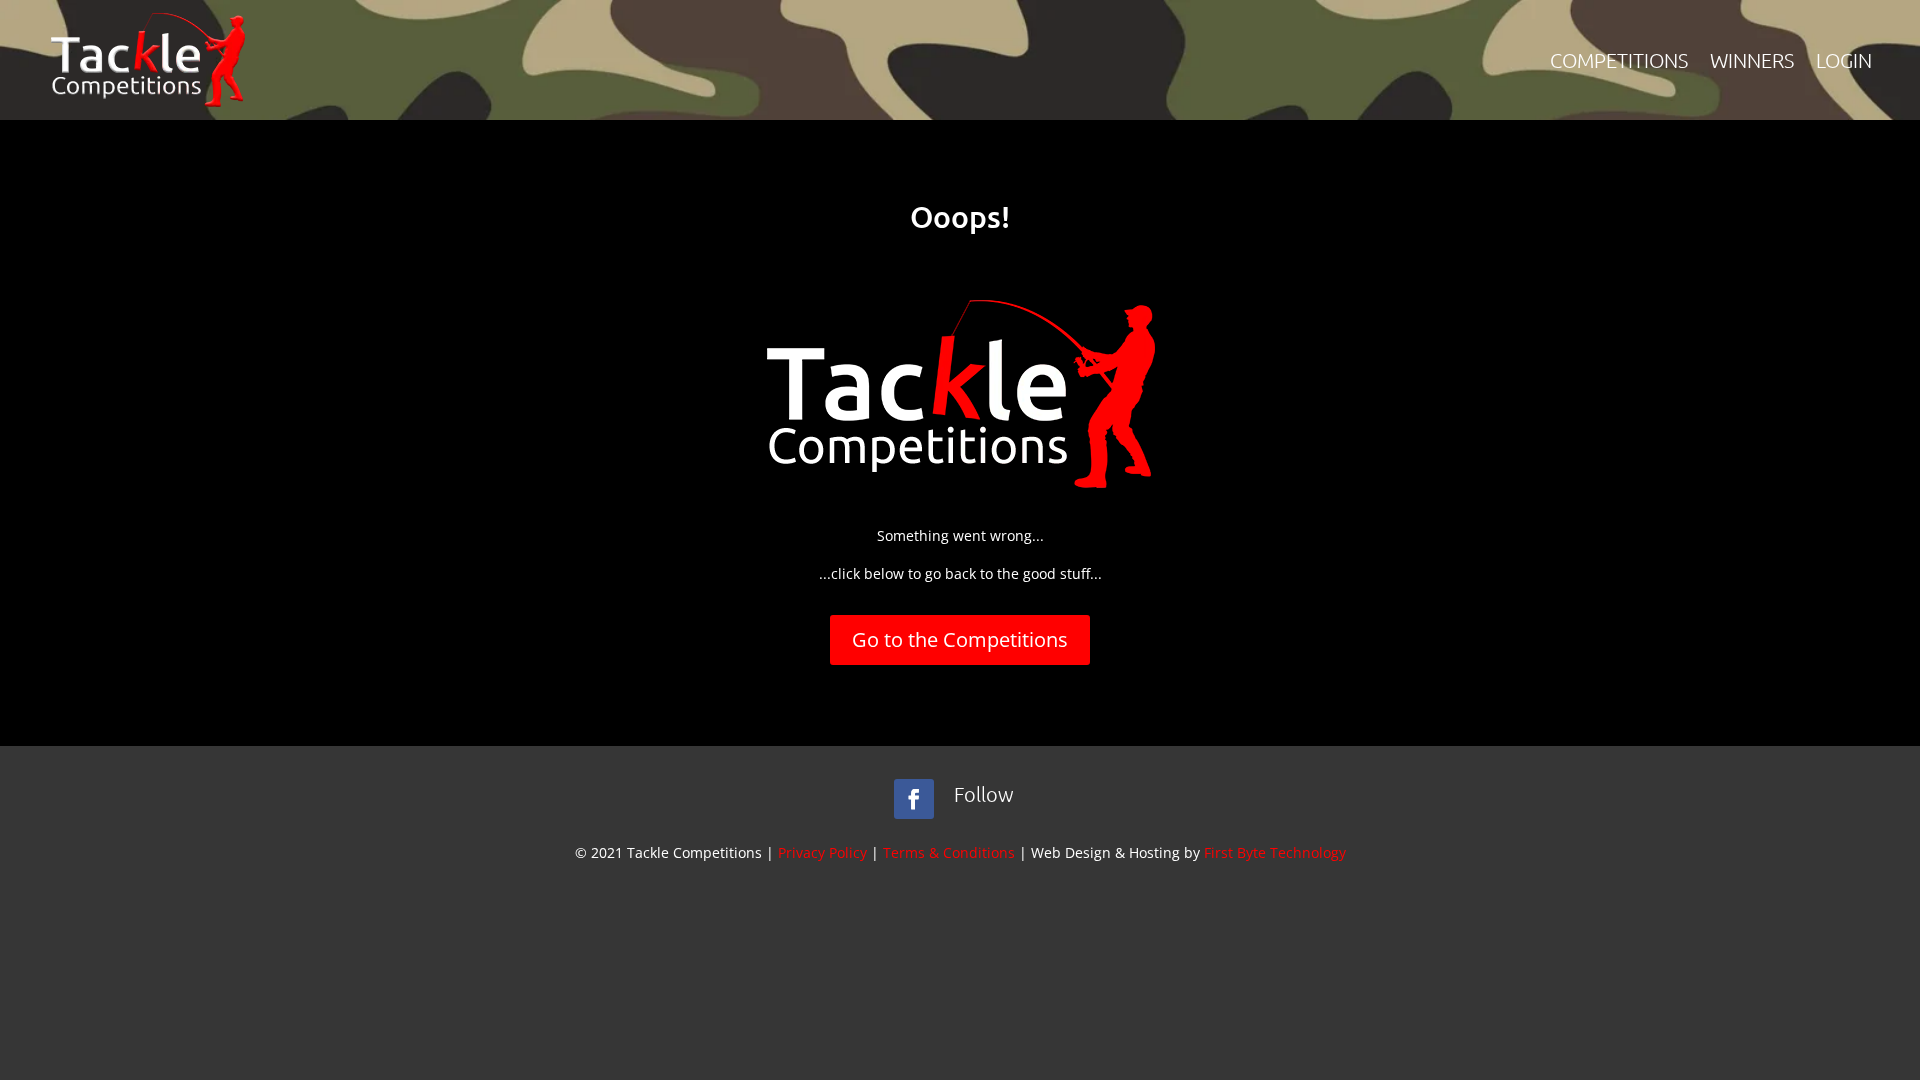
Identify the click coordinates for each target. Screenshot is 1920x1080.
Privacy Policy (822, 852)
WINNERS (1752, 60)
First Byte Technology (1275, 852)
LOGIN (1844, 60)
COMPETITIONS (1619, 60)
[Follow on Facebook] (914, 799)
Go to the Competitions (960, 639)
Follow (984, 794)
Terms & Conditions (949, 852)
